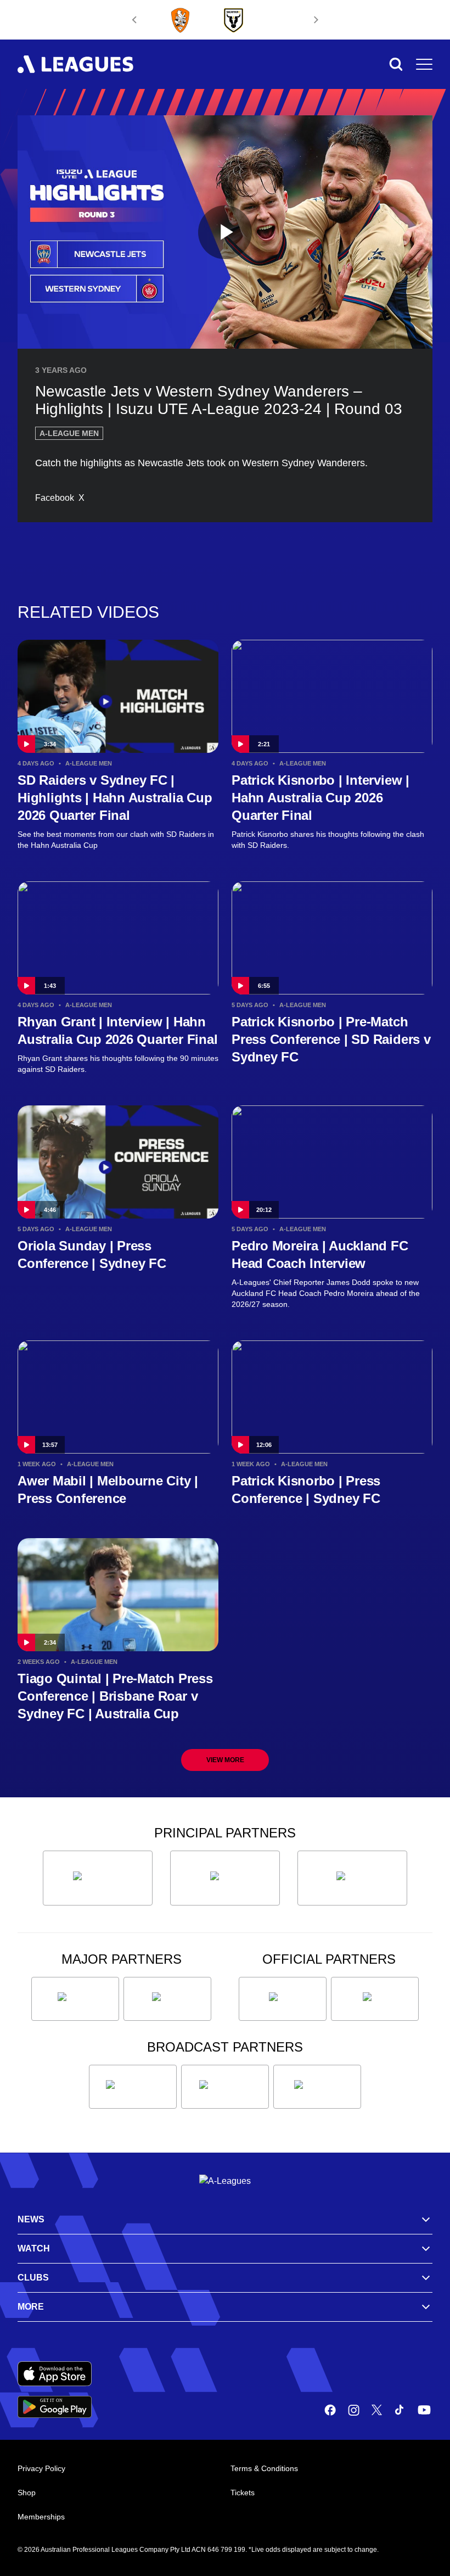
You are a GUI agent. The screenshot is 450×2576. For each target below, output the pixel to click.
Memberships (41, 2517)
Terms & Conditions (264, 2468)
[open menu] (424, 64)
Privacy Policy (41, 2468)
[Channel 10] (133, 2087)
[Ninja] (225, 1878)
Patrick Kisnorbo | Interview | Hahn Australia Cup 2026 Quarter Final (320, 798)
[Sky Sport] (317, 2087)
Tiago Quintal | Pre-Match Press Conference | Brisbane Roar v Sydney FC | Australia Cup (115, 1696)
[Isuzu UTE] (98, 1878)
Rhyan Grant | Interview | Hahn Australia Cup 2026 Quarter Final (117, 1030)
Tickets (243, 2493)
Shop (27, 2493)
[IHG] (375, 1999)
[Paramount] (225, 2087)
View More (225, 1760)
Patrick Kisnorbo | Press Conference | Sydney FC (306, 1490)
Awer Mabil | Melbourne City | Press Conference (108, 1490)
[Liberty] (75, 1999)
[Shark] (352, 1878)
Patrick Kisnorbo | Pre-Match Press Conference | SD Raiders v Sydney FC (331, 1039)
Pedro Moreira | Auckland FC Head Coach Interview (320, 1255)
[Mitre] (283, 1999)
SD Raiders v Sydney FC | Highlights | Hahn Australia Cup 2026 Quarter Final (115, 798)
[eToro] (167, 1999)
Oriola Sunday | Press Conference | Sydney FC (92, 1255)
